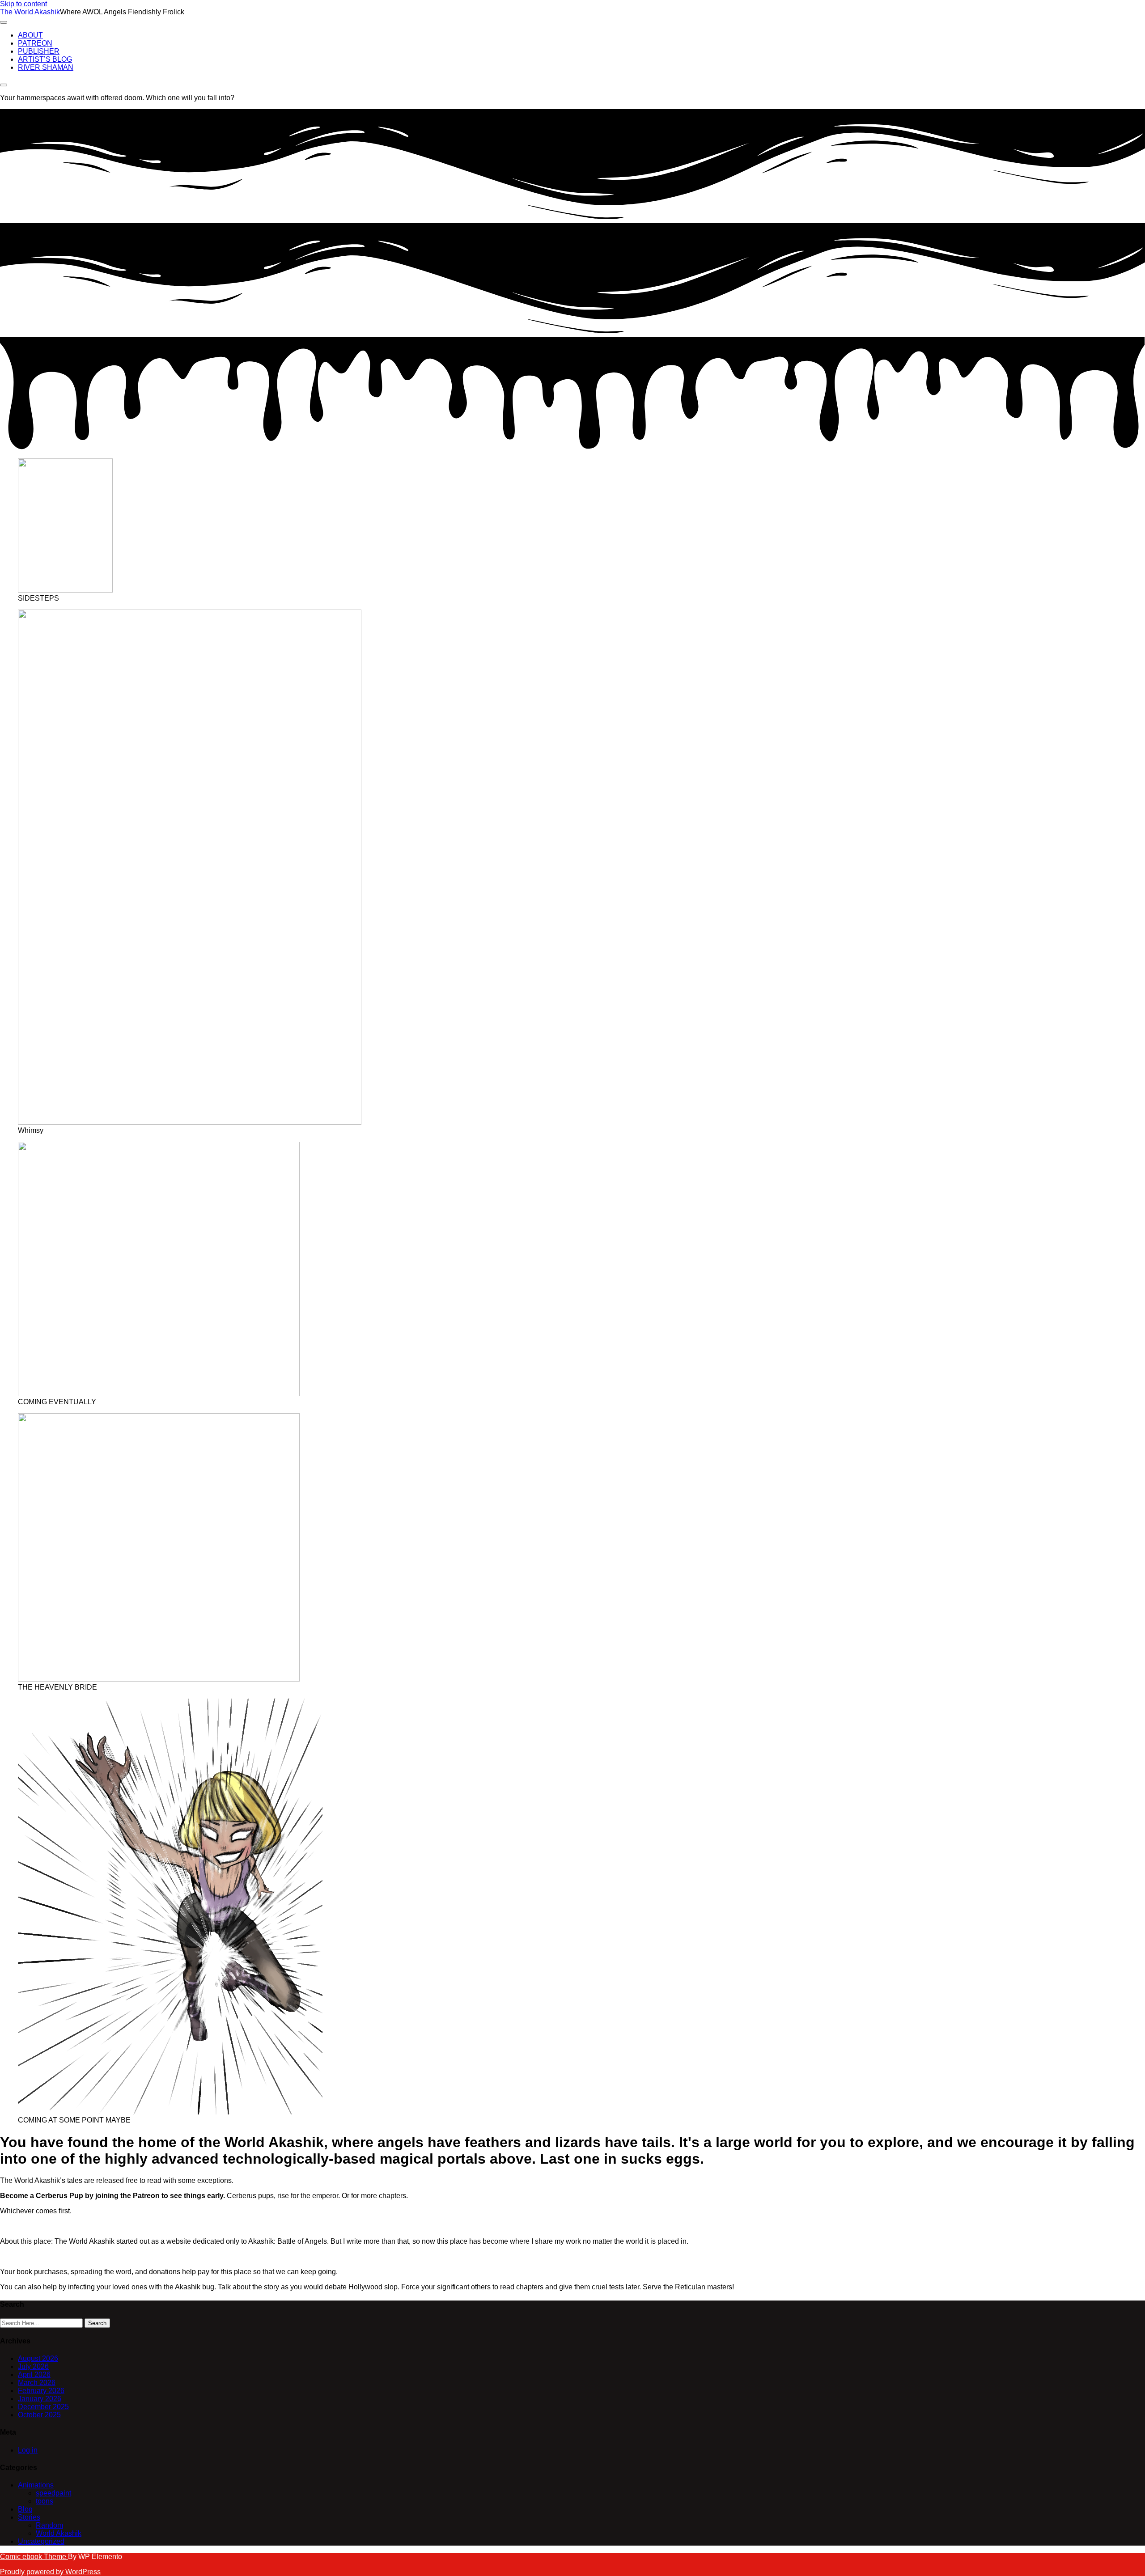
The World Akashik (30, 12)
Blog (25, 2509)
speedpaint (53, 2493)
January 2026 (40, 2399)
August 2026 (38, 2358)
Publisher (39, 51)
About (30, 35)
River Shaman (46, 67)
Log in (28, 2450)
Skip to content (23, 4)
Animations (36, 2485)
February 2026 (41, 2391)
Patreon (35, 43)
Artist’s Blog (45, 59)
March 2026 (37, 2383)
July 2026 (33, 2366)
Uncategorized (41, 2541)
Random (49, 2525)
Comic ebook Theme (34, 2557)
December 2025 (43, 2407)
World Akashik (59, 2533)
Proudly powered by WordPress (50, 2572)
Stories (29, 2517)
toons (45, 2501)
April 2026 (34, 2375)
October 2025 (39, 2415)
